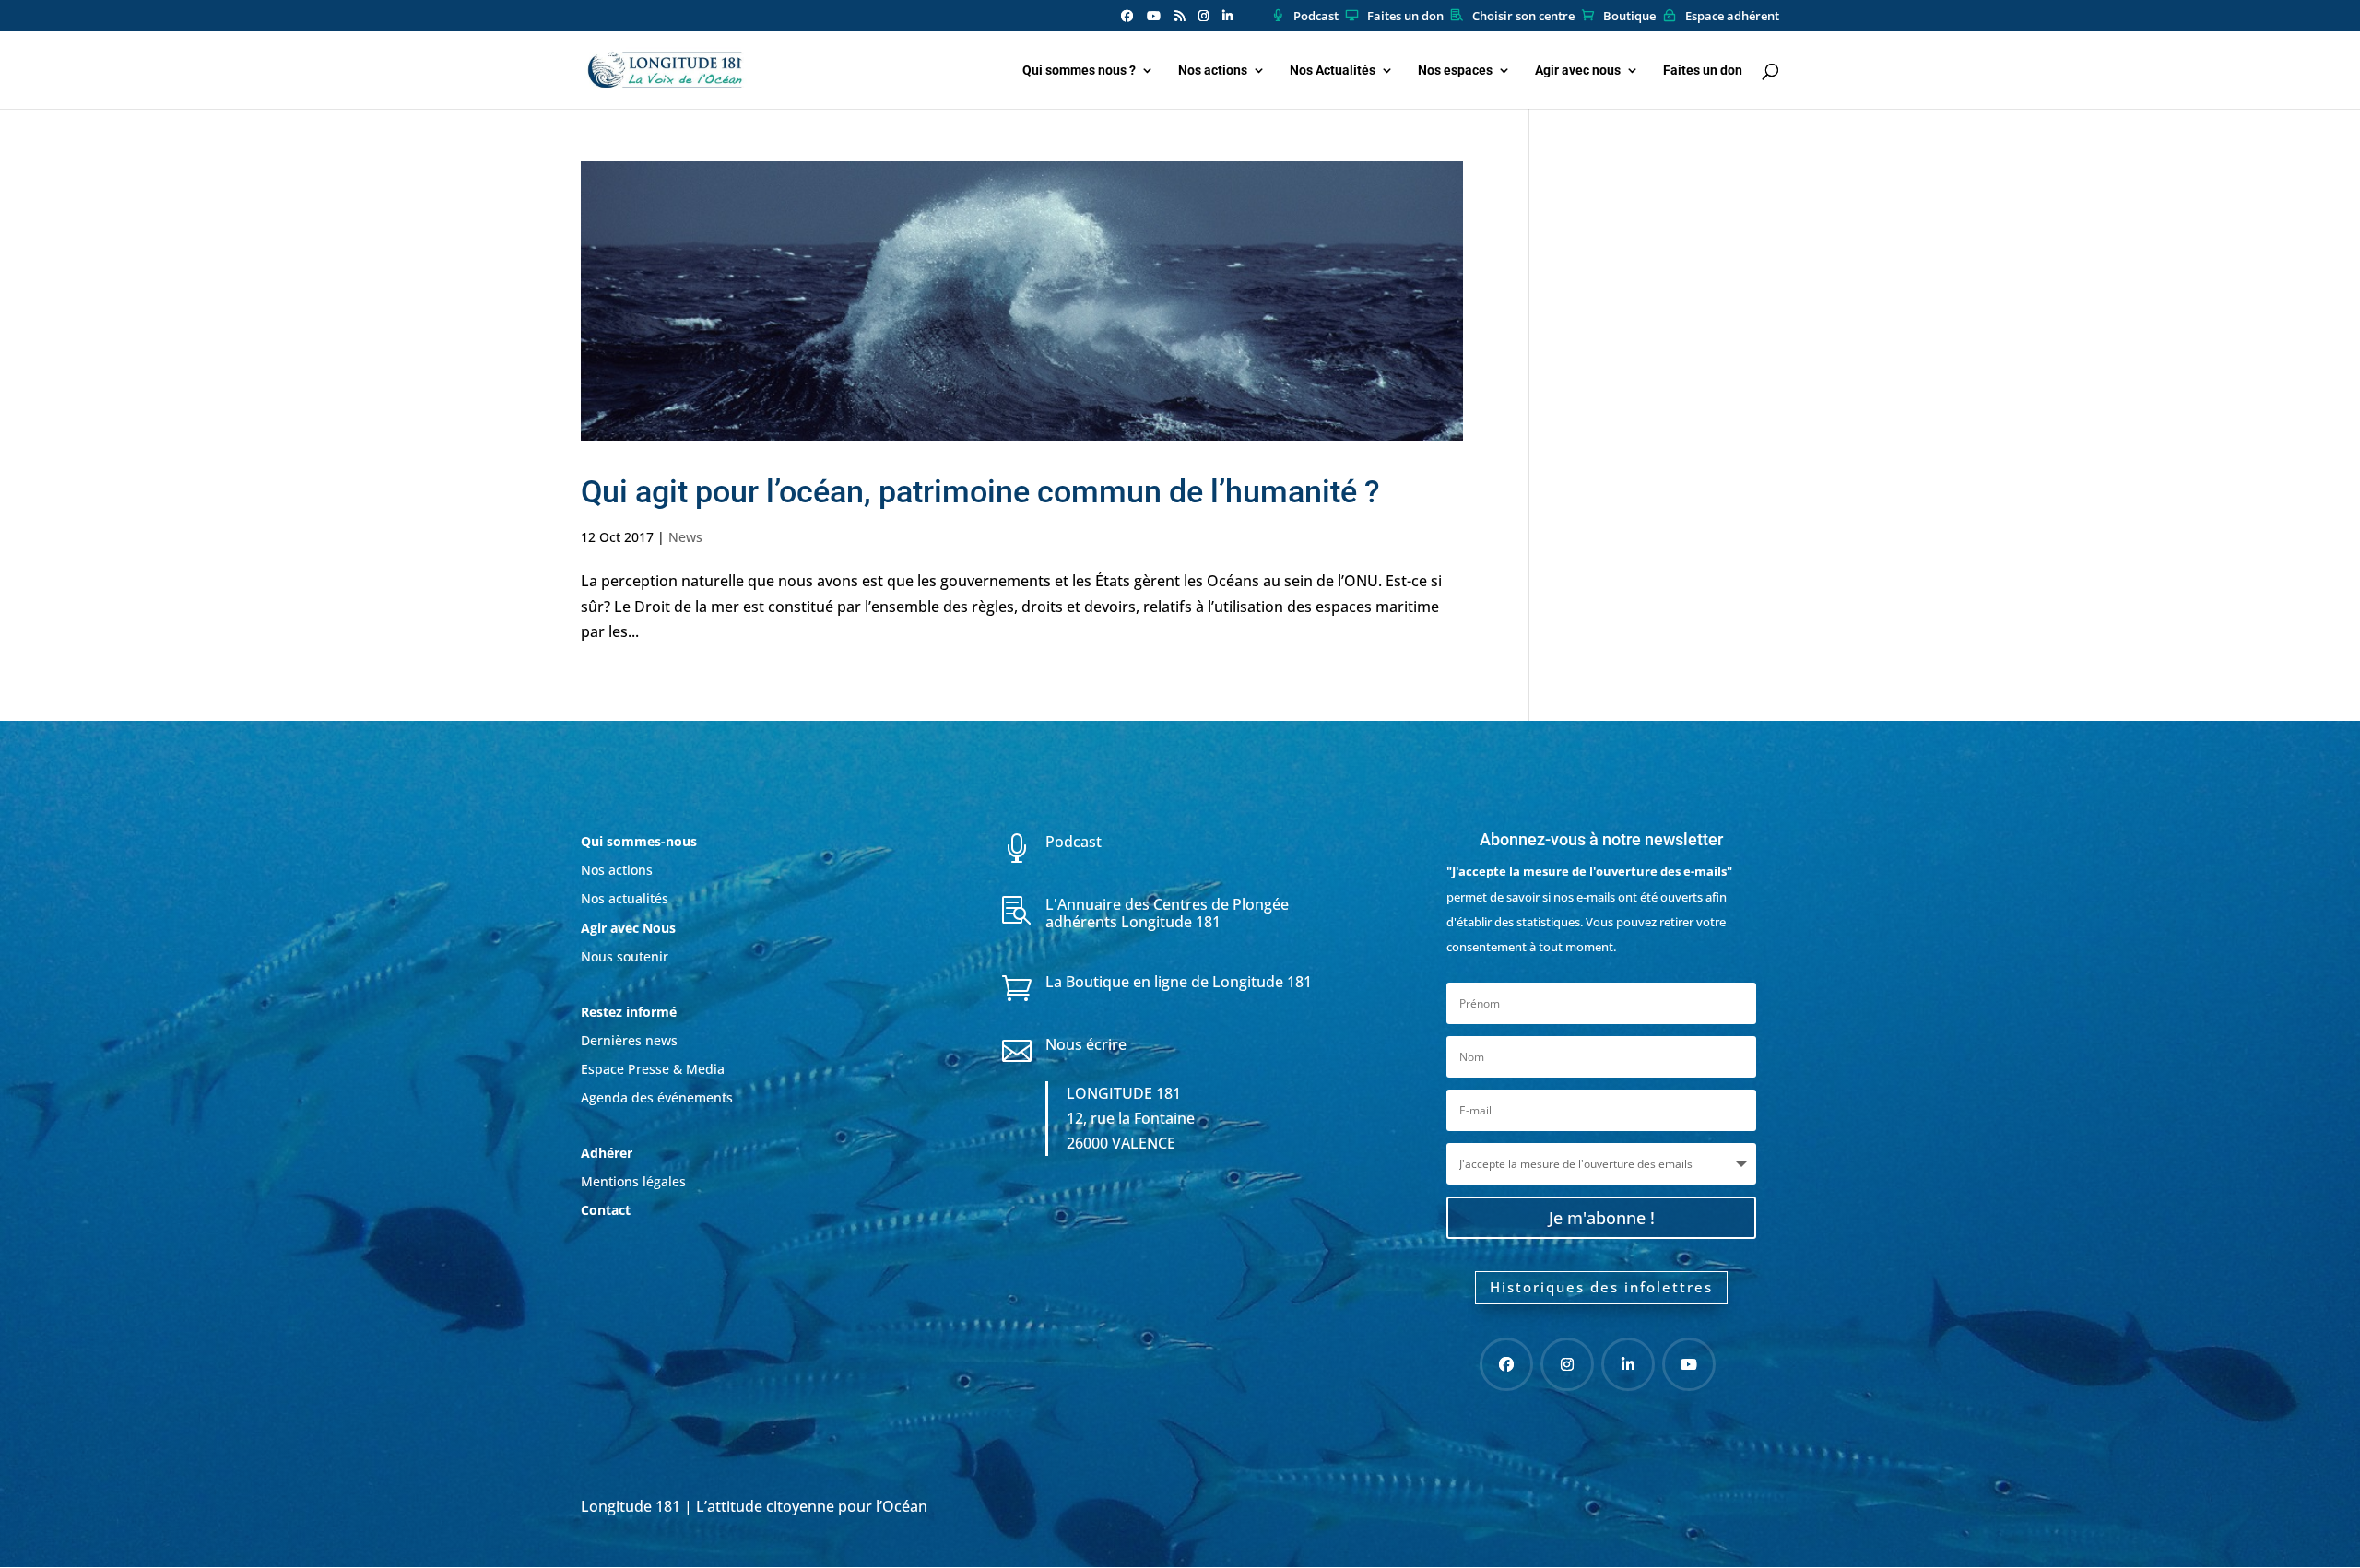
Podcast (1316, 17)
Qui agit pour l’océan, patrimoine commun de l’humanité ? (980, 491)
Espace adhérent (1732, 17)
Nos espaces (1455, 71)
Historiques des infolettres (1601, 1287)
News (685, 537)
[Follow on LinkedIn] (1628, 1364)
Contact (606, 1210)
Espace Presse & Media (653, 1069)
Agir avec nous (1578, 71)
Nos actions (1213, 71)
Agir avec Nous (628, 928)
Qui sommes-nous (639, 841)
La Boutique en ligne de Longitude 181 (1179, 982)
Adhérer (608, 1153)
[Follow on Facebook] (1506, 1364)
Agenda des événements (657, 1097)
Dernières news (629, 1040)
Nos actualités (625, 898)
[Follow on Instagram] (1567, 1364)
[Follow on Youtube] (1689, 1364)
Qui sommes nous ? (1079, 71)
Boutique (1629, 17)
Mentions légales (633, 1181)
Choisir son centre (1523, 17)
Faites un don (1405, 17)
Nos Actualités (1333, 71)
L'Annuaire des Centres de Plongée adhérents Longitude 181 (1167, 913)
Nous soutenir (625, 956)
